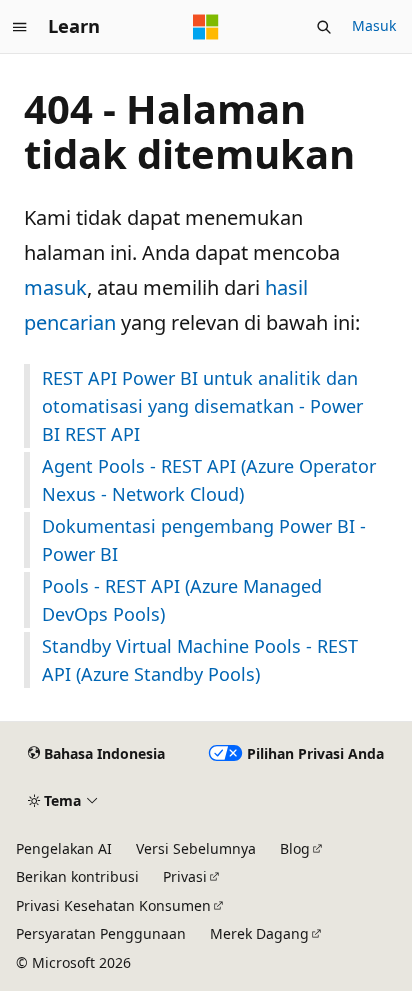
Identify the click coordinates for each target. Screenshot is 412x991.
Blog (295, 848)
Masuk (374, 25)
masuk (55, 287)
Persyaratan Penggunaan (101, 933)
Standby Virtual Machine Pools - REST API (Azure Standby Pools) (200, 660)
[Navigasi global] (20, 27)
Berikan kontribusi (77, 876)
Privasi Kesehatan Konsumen (113, 905)
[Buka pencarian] (324, 27)
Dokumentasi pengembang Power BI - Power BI (204, 540)
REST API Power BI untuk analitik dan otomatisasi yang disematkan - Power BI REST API (202, 406)
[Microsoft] (206, 27)
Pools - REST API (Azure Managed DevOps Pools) (182, 600)
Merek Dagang (259, 933)
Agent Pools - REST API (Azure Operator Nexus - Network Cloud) (209, 480)
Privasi (185, 876)
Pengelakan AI (64, 848)
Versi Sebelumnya (196, 848)
